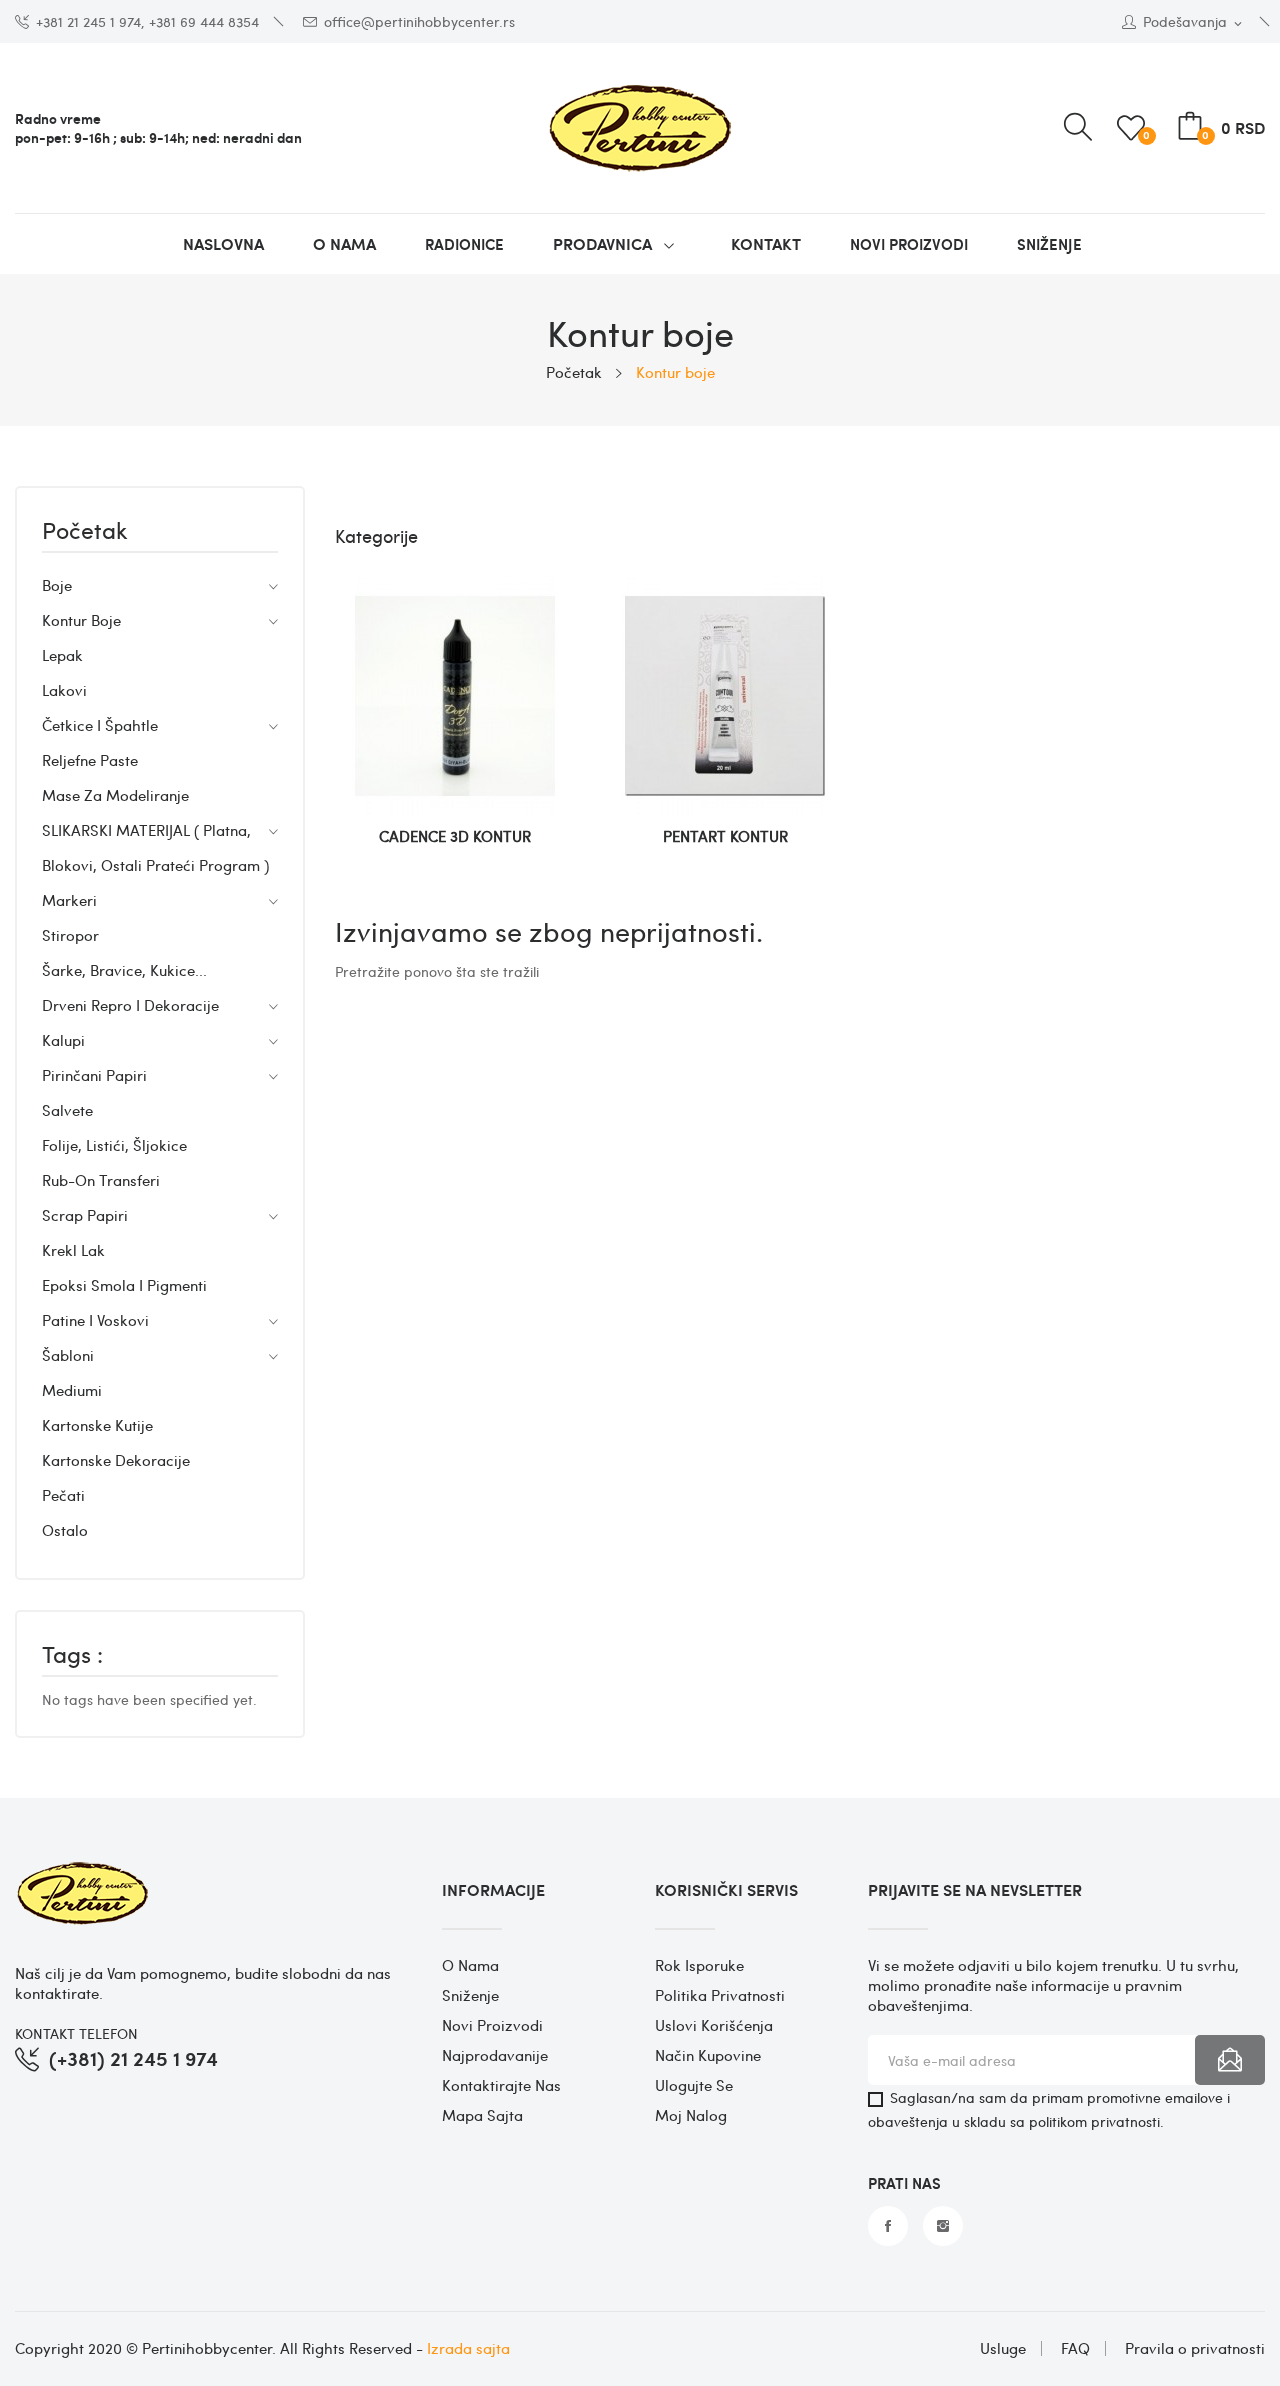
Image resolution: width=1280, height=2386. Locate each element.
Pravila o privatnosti (1195, 2348)
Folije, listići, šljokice (114, 1145)
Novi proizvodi (492, 2025)
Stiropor (70, 935)
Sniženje (470, 1995)
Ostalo (65, 1530)
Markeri (69, 900)
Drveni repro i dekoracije (130, 1005)
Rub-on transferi (101, 1180)
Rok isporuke (699, 1965)
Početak (85, 532)
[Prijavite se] (1230, 2060)
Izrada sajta (468, 2348)
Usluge (1003, 2348)
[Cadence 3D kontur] (455, 703)
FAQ (1075, 2348)
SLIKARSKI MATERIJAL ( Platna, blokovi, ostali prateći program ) (155, 847)
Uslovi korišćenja (714, 2025)
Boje (57, 585)
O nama (470, 1965)
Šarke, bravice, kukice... (124, 970)
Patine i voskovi (95, 1320)
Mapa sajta (482, 2115)
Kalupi (63, 1040)
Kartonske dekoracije (116, 1460)
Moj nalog (691, 2115)
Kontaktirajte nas (501, 2085)
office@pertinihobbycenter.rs (419, 21)
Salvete (67, 1110)
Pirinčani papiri (94, 1075)
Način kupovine (708, 2055)
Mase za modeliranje (115, 795)
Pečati (63, 1495)
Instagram (943, 2226)
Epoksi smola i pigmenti (124, 1285)
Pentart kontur (725, 836)
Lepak (62, 655)
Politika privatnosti (720, 1995)
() (1146, 134)
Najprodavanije (495, 2055)
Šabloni (68, 1355)
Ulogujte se (694, 2085)
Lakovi (64, 690)
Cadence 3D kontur (455, 836)
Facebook (888, 2226)
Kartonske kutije (97, 1425)
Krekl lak (73, 1250)
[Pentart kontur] (725, 703)
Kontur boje (81, 620)
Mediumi (72, 1390)
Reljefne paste (90, 760)
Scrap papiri (85, 1215)
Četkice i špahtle (100, 725)
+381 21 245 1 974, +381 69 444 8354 (147, 21)
